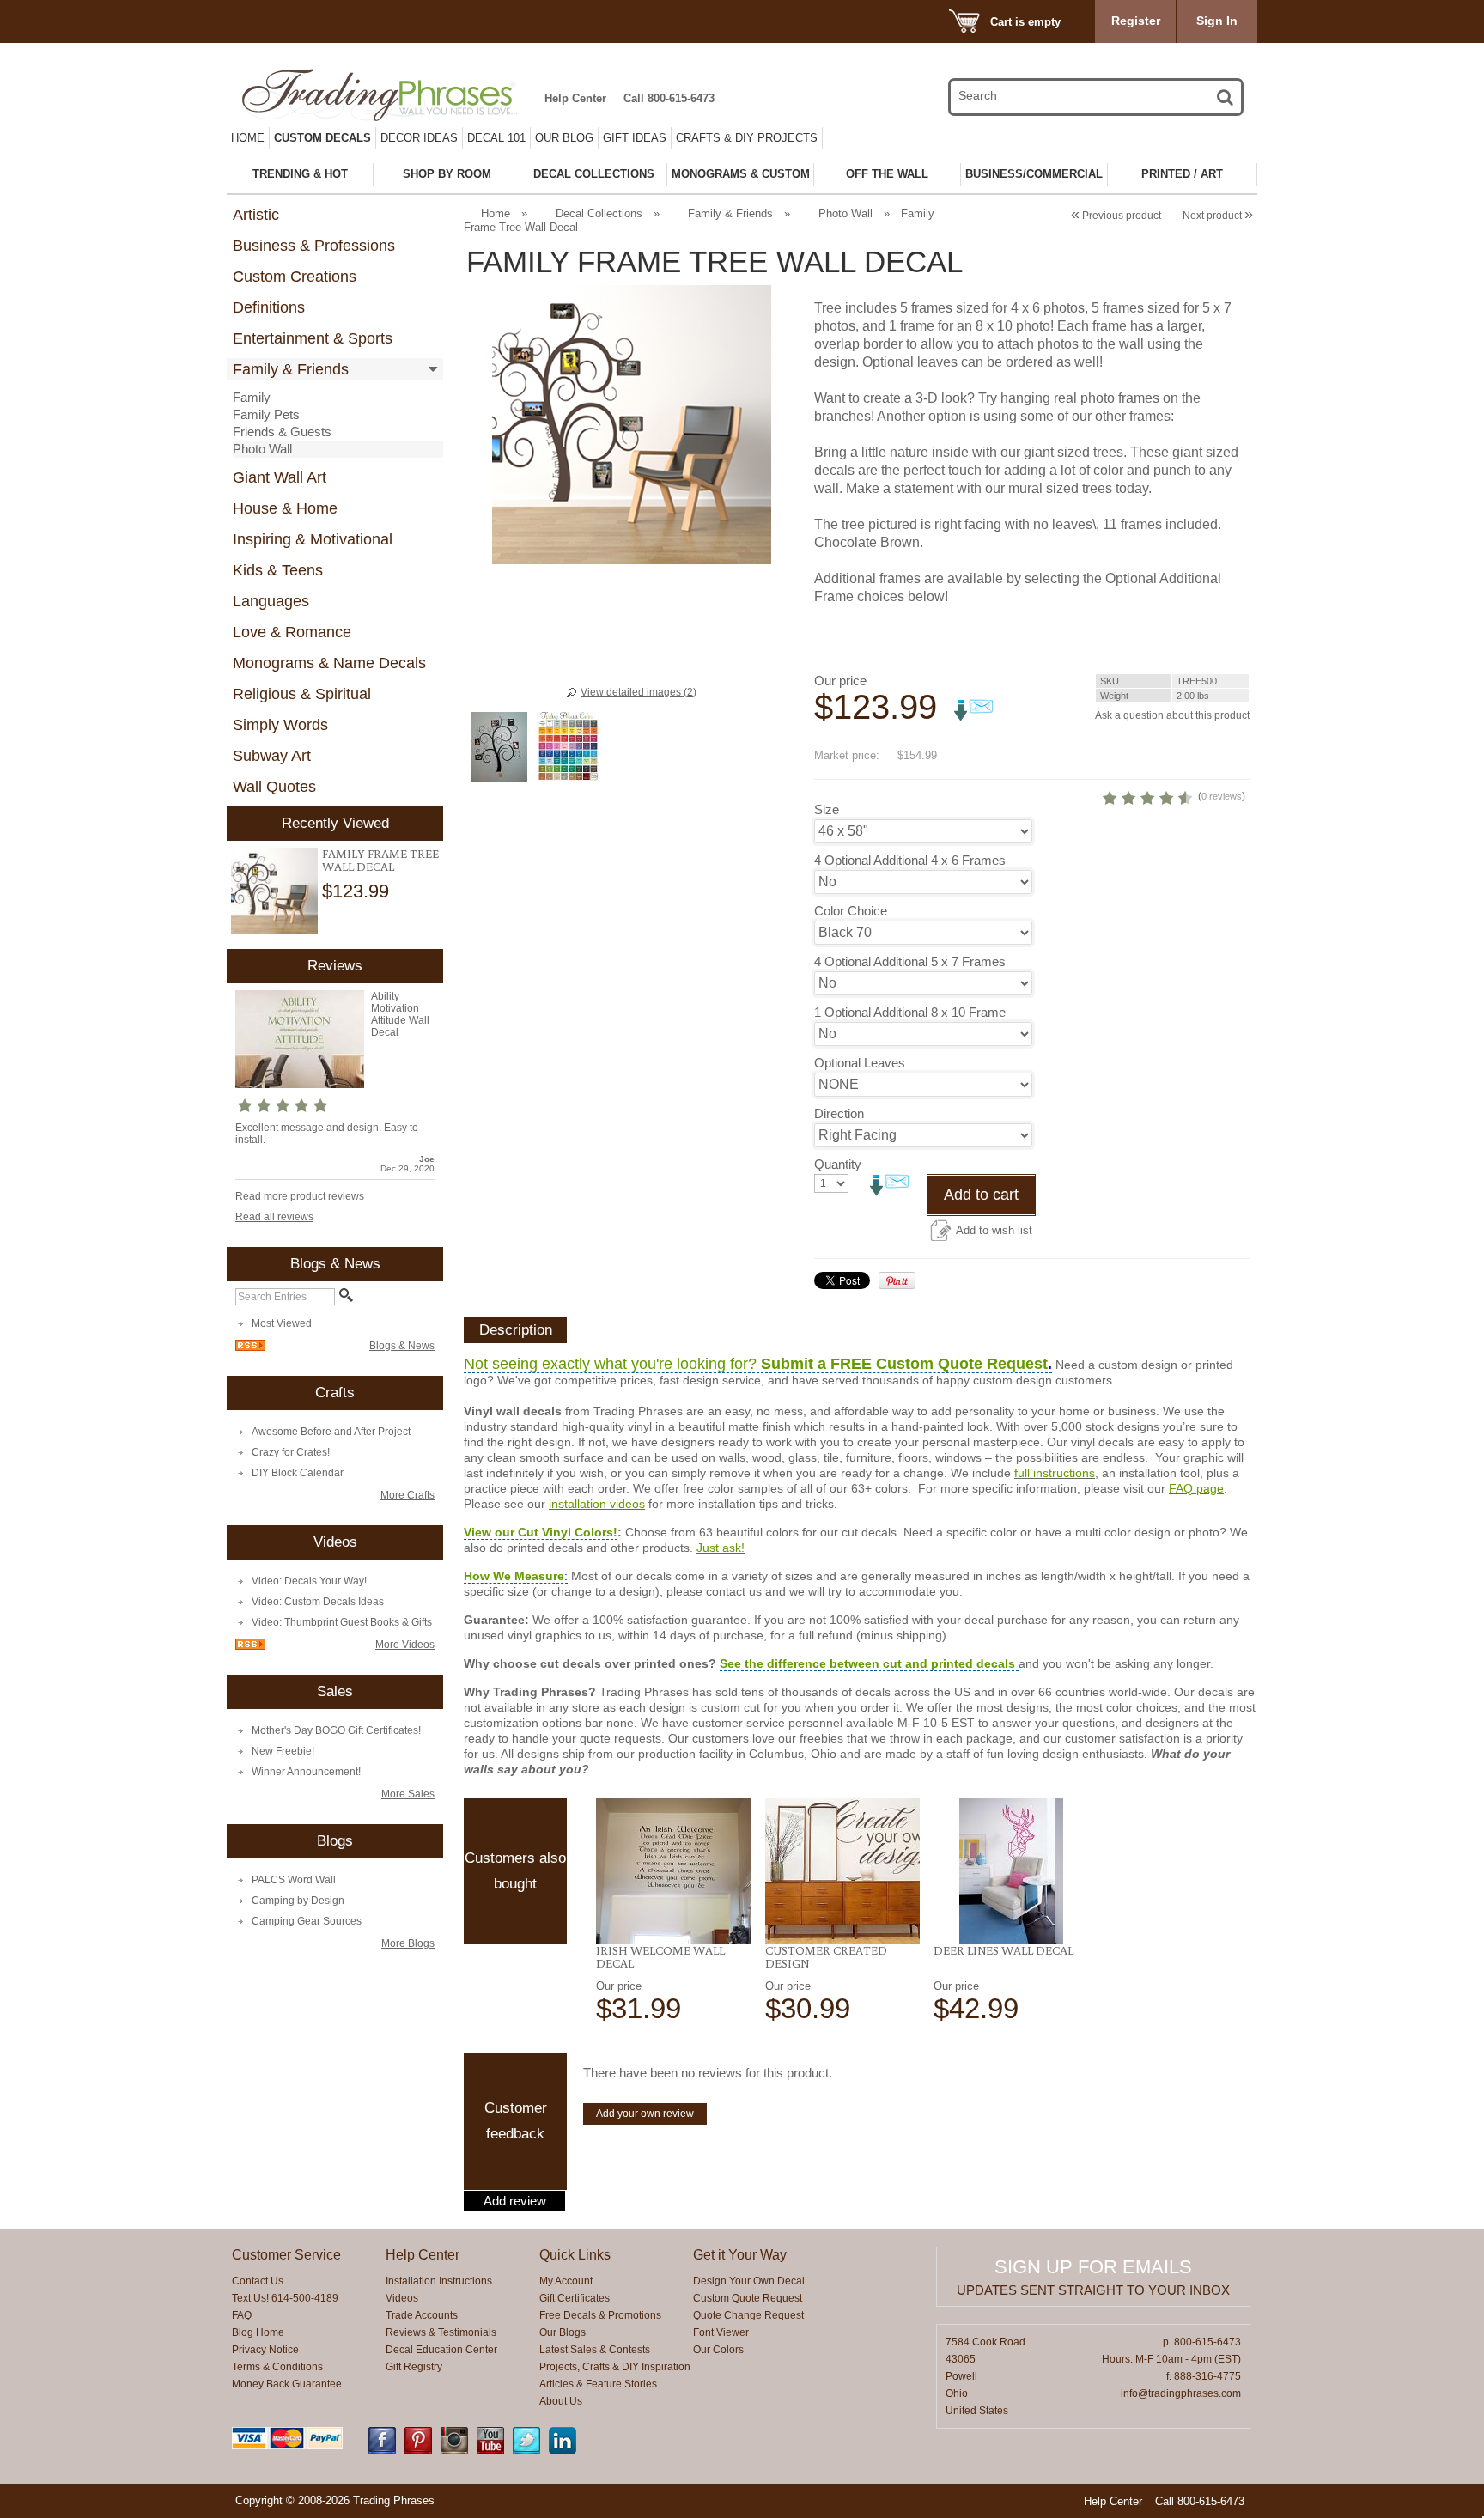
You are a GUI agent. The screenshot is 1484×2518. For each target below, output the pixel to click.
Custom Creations (295, 277)
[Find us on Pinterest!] (418, 2451)
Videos (402, 2298)
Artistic (256, 215)
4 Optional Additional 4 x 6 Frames (910, 860)
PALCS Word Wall (294, 1880)
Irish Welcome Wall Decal (660, 1957)
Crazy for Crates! (291, 1452)
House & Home (285, 508)
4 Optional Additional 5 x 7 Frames (910, 961)
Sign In (1217, 21)
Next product (1218, 216)
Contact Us (258, 2281)
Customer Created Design (826, 1957)
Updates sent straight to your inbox (1093, 2290)
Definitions (269, 307)
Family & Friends (291, 369)
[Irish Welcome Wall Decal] (674, 1871)
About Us (561, 2401)
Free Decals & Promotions (600, 2315)
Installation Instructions (439, 2281)
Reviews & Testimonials (441, 2332)
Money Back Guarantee (287, 2384)
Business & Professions (314, 246)
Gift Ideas (635, 138)
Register (1136, 21)
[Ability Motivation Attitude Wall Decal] (300, 1085)
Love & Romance (292, 632)
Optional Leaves (860, 1063)
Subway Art (272, 756)
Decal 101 (496, 138)
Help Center (575, 98)
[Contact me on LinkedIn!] (563, 2451)
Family (252, 397)
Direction (839, 1113)
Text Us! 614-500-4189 (285, 2298)
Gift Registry (414, 2367)
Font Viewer (721, 2332)
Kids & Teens (278, 570)
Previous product (1116, 216)
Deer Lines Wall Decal (1004, 1950)
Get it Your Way (740, 2255)
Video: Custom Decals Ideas (318, 1602)
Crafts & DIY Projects (747, 138)
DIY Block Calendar (298, 1473)
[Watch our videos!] (490, 2451)
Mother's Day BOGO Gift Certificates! (336, 1730)
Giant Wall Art (280, 477)
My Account (566, 2281)
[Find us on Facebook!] (382, 2451)
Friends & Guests (282, 432)
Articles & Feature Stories (598, 2384)
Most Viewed (282, 1323)
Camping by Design (298, 1901)
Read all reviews (274, 1217)
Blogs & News (402, 1346)
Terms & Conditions (277, 2367)
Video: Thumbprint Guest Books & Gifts (342, 1622)
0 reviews (1222, 796)
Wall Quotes (274, 787)
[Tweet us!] (526, 2451)
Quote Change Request (748, 2315)
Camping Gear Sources (307, 1921)
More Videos (405, 1645)
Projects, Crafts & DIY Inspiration (615, 2367)
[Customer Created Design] (843, 1871)
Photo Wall (262, 449)
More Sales (408, 1794)
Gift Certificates (575, 2298)
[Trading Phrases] (389, 95)
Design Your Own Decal (749, 2281)
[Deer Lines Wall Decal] (1011, 1871)
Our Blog (564, 138)
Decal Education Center (441, 2350)
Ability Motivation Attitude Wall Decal (400, 1014)
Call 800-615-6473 (669, 98)
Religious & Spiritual (302, 694)
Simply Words (280, 725)
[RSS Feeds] (250, 1347)
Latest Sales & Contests (595, 2350)
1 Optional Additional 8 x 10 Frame (910, 1012)
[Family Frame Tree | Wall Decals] (274, 891)
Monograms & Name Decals (329, 663)
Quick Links (575, 2255)
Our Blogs (563, 2332)
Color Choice (851, 911)
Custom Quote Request (748, 2298)
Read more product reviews (300, 1196)
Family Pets (266, 414)
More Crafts (407, 1495)
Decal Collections (599, 213)
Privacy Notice (265, 2350)
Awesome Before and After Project (331, 1432)
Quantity (838, 1164)
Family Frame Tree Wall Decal (380, 860)
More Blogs (408, 1943)
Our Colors (718, 2350)
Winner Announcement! (306, 1772)
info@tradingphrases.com (1181, 2393)
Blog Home (258, 2332)
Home (248, 138)
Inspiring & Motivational (313, 539)
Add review (515, 2201)
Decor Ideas (419, 138)
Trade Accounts (422, 2315)
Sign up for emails (1093, 2267)
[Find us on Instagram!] (454, 2451)
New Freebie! (283, 1751)
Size (827, 809)
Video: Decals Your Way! (309, 1581)
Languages (271, 601)
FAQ (242, 2315)
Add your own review (645, 2114)
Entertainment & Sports (313, 338)
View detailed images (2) (639, 692)
